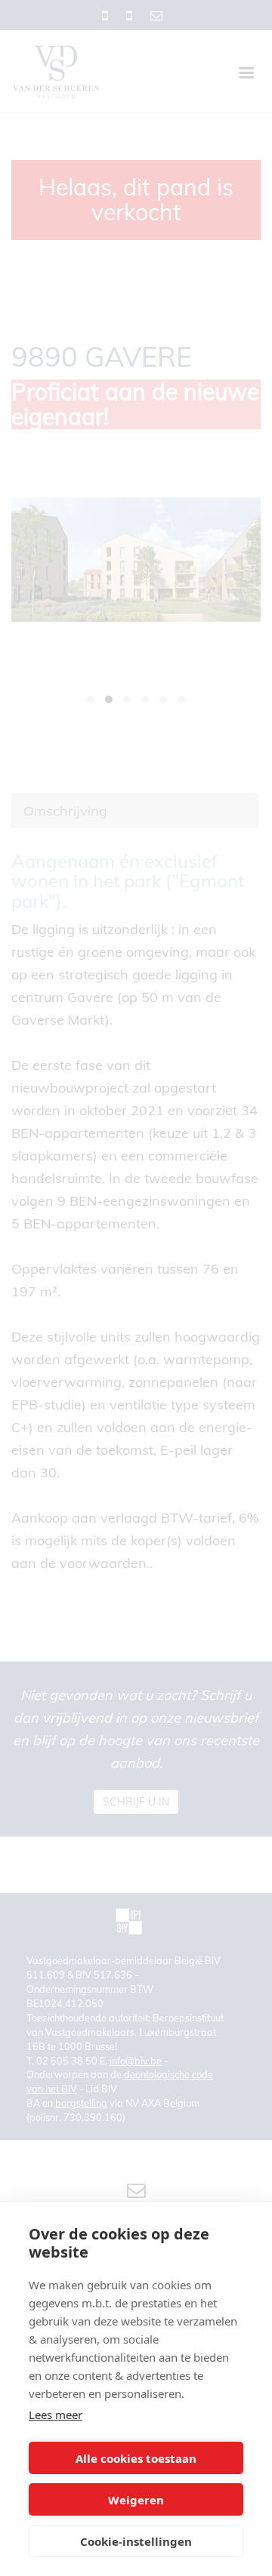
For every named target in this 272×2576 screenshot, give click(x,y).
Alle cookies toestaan (136, 2458)
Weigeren (136, 2500)
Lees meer (56, 2415)
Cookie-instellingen (136, 2541)
